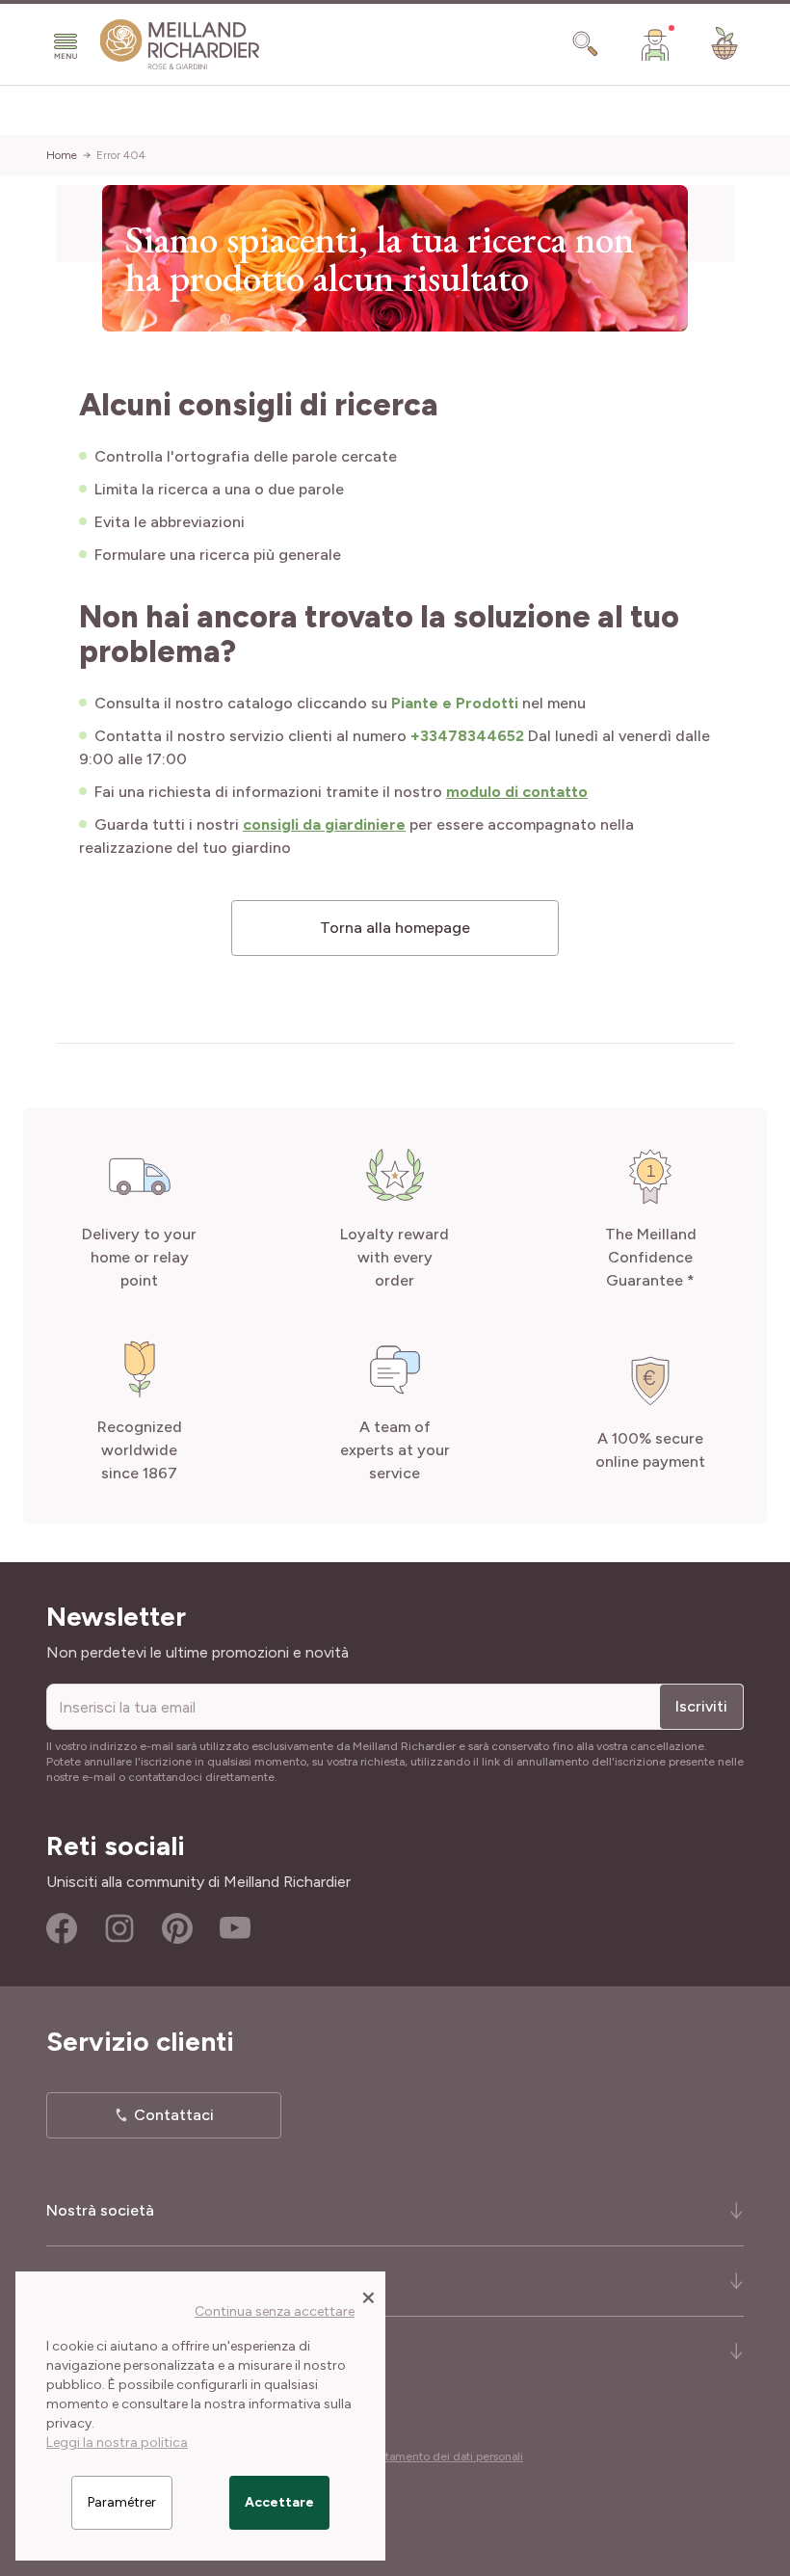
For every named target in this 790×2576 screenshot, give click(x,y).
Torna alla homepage (395, 928)
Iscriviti (701, 1706)
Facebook (62, 1928)
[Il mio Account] (655, 44)
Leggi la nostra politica (117, 2443)
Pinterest (177, 1928)
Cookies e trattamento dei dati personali (418, 2456)
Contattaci (174, 2115)
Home (62, 155)
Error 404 (121, 155)
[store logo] (180, 45)
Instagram (119, 1928)
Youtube (235, 1928)
